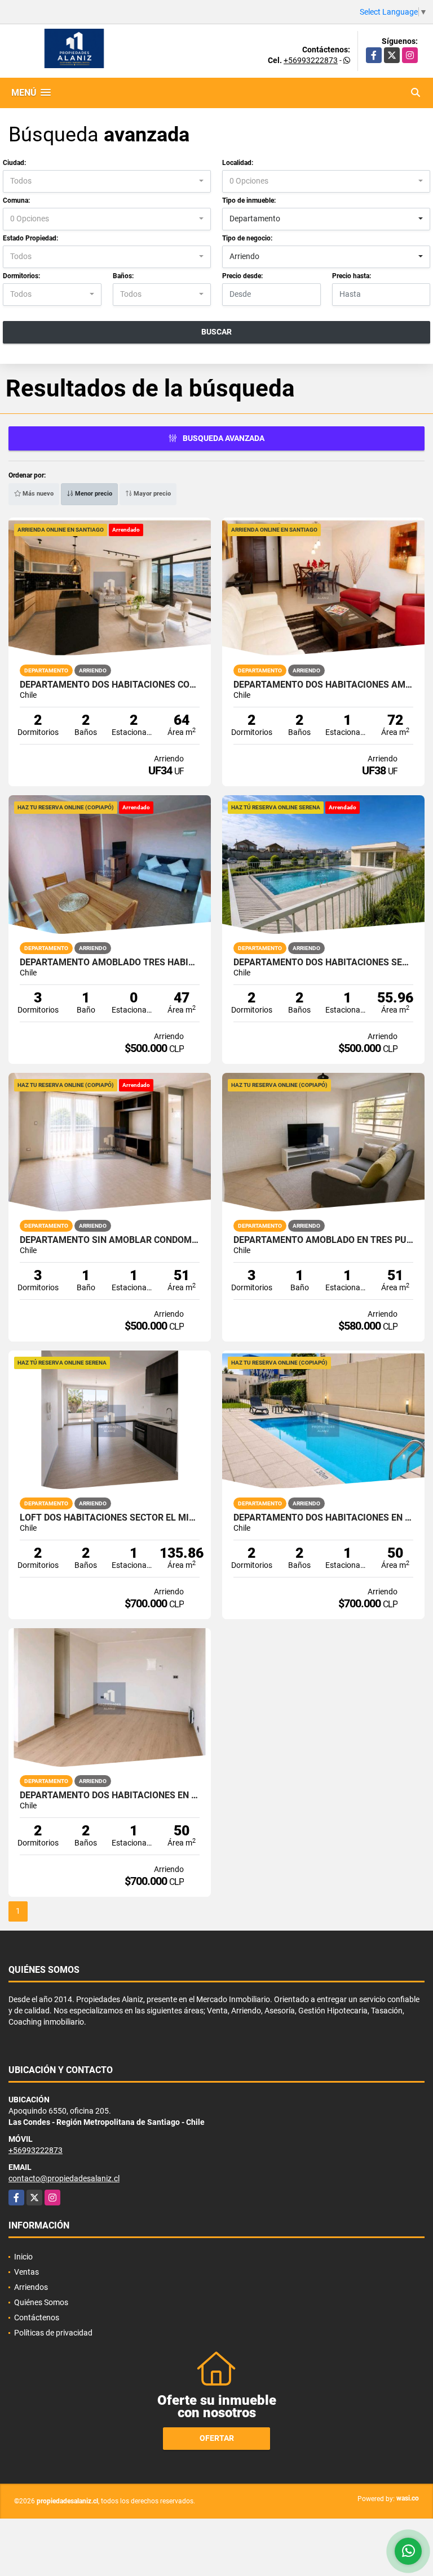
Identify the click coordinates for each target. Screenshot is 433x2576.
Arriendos (31, 2287)
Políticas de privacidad (53, 2333)
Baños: (123, 276)
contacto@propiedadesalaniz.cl (64, 2178)
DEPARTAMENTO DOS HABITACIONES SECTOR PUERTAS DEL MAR (323, 962)
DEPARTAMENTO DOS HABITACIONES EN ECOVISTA (323, 1518)
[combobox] (107, 181)
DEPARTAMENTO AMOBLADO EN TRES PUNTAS (323, 1240)
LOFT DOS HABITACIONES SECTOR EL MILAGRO (110, 1518)
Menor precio (93, 494)
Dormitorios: (21, 276)
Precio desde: (242, 276)
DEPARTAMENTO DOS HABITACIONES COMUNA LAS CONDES (110, 685)
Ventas (26, 2272)
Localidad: (238, 163)
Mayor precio (151, 494)
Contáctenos (37, 2317)
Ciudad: (14, 163)
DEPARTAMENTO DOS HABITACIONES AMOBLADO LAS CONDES (323, 685)
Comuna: (16, 200)
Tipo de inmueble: (249, 200)
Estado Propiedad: (30, 238)
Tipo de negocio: (247, 238)
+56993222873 (311, 60)
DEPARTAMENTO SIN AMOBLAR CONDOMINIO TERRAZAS (110, 1240)
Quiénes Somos (41, 2302)
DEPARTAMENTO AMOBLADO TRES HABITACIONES (110, 962)
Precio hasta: (352, 276)
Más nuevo (37, 494)
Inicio (23, 2257)
